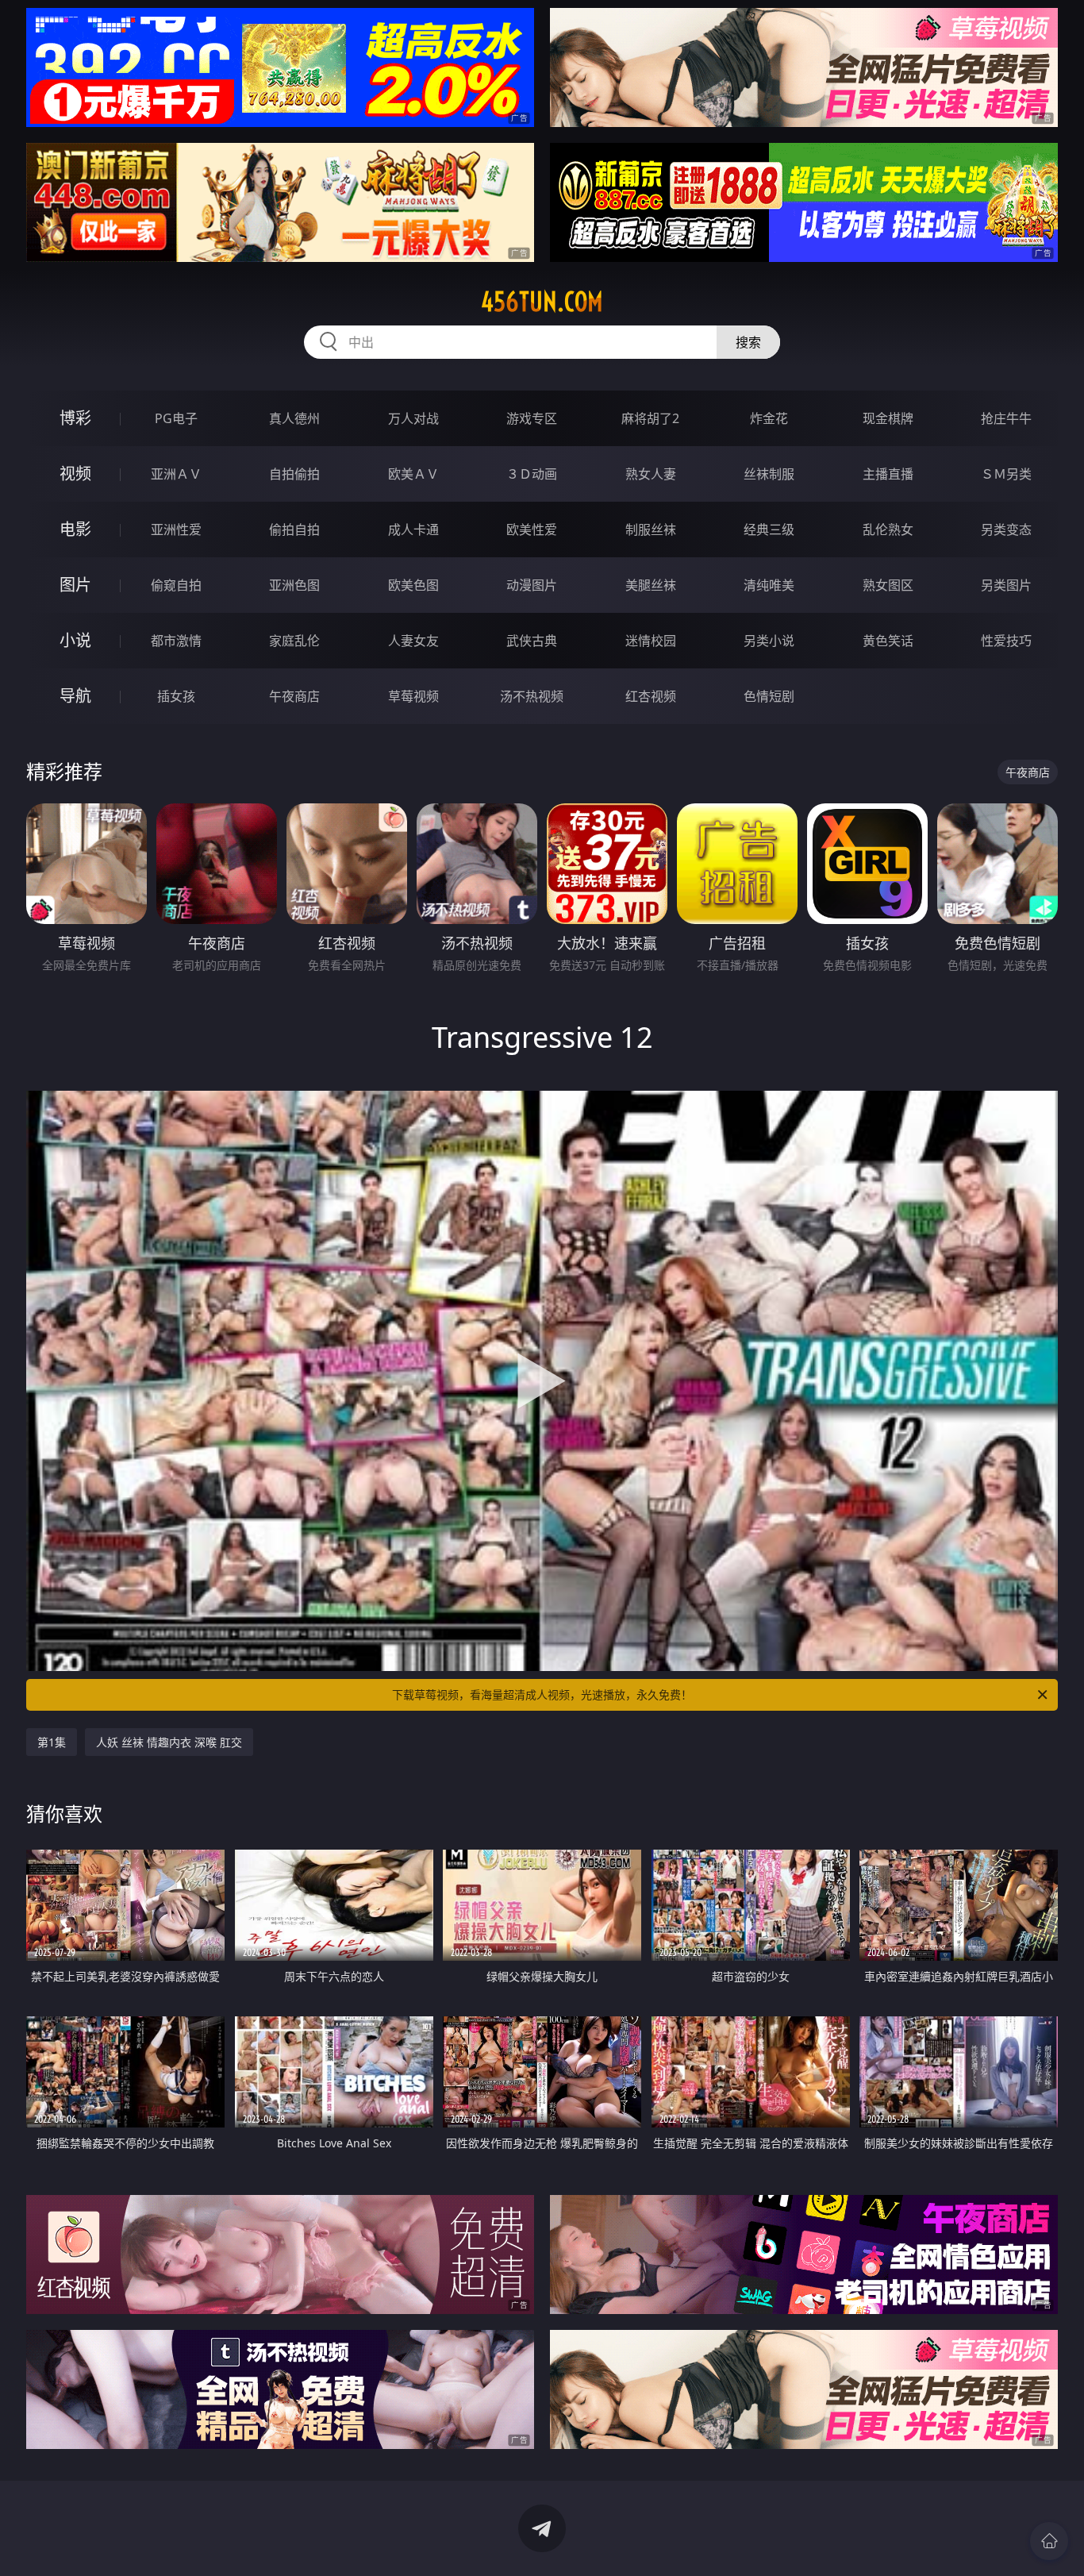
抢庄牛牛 (1006, 418)
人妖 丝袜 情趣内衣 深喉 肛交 (169, 1742)
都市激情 (176, 641)
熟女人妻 (651, 474)
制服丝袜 (651, 529)
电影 (75, 529)
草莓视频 (413, 696)
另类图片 (1006, 585)
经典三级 (769, 529)
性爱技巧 (1006, 641)
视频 (75, 474)
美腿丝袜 (651, 585)
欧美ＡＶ (413, 474)
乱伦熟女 (888, 529)
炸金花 (769, 418)
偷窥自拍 (176, 585)
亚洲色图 (294, 585)
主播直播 (888, 474)
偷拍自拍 (294, 529)
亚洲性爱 (176, 529)
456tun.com (542, 302)
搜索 (748, 342)
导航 (75, 696)
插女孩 (176, 696)
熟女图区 (888, 585)
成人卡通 (413, 529)
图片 (75, 585)
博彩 (75, 418)
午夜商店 (294, 696)
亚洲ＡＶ (176, 474)
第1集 (52, 1742)
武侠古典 (532, 641)
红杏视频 (651, 696)
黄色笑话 (888, 641)
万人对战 (413, 418)
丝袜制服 (769, 474)
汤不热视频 (532, 696)
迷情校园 (651, 641)
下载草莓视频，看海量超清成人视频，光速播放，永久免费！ (542, 1694)
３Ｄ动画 (532, 474)
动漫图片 (532, 585)
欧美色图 (413, 585)
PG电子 (176, 418)
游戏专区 (532, 418)
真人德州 (294, 418)
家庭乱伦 (294, 641)
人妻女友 (413, 641)
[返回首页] (1049, 2541)
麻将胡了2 (650, 418)
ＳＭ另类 (1006, 474)
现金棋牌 (888, 418)
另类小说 (769, 641)
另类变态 (1006, 529)
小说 (75, 640)
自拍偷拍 (294, 474)
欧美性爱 (532, 529)
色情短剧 (769, 696)
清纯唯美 (769, 585)
